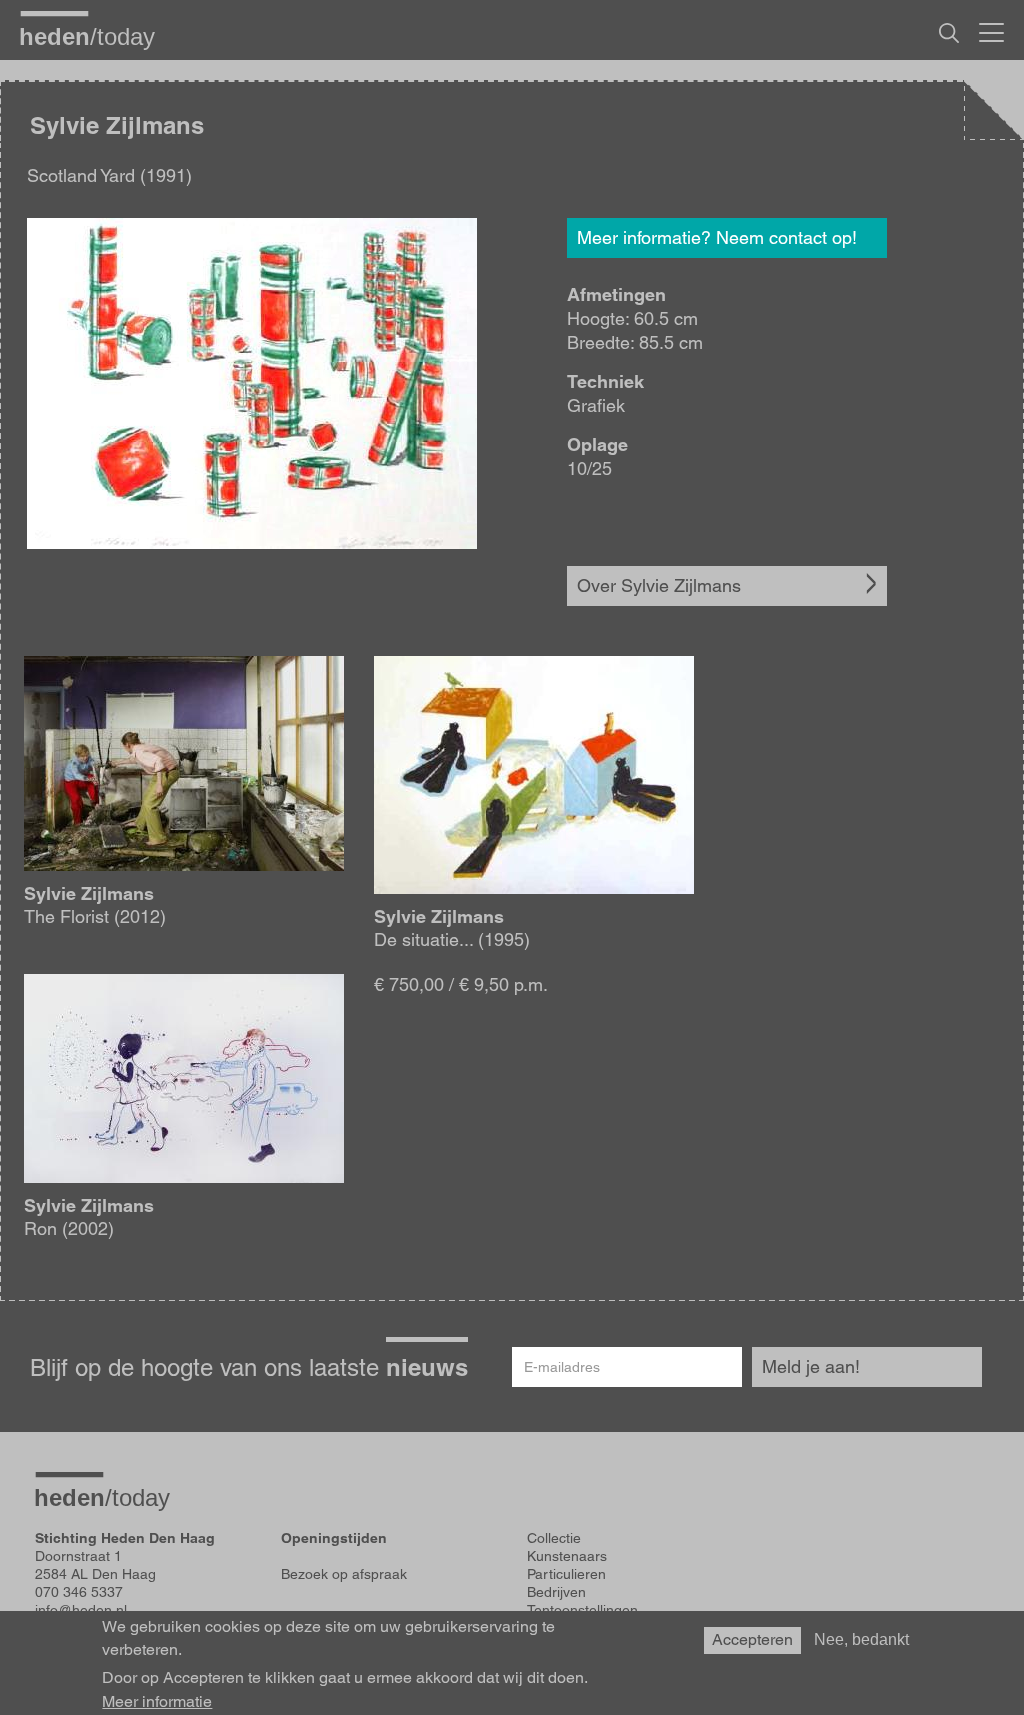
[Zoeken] (949, 33)
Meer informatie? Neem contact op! (717, 237)
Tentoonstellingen (582, 1610)
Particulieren (566, 1574)
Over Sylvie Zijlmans (659, 585)
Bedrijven (556, 1592)
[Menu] (991, 30)
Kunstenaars (567, 1556)
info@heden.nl (81, 1610)
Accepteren (752, 1639)
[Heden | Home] (95, 36)
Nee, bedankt (861, 1639)
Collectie (554, 1538)
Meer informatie (157, 1702)
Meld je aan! (811, 1366)
